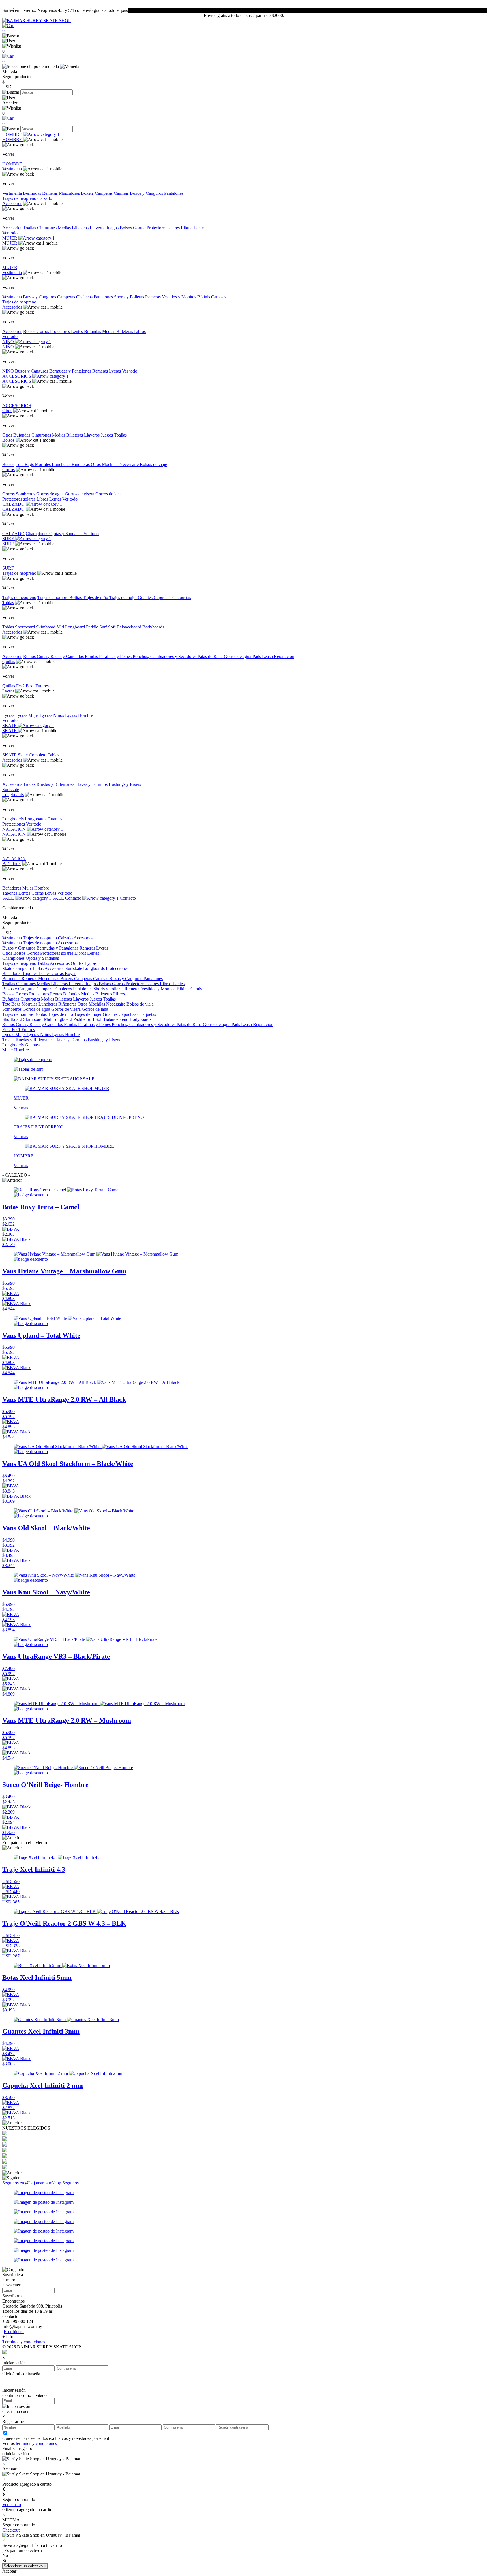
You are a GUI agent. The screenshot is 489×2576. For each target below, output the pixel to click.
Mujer (28, 888)
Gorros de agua (51, 494)
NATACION (15, 829)
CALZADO (14, 504)
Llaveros (98, 228)
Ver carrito (12, 2505)
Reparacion (284, 656)
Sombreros (26, 494)
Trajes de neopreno (20, 198)
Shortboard (25, 627)
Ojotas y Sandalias (66, 534)
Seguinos (70, 2183)
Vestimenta (12, 169)
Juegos (113, 228)
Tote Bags (25, 464)
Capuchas (163, 597)
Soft (112, 627)
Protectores (61, 331)
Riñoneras (81, 464)
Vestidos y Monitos (180, 297)
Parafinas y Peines (116, 656)
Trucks (30, 784)
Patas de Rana (211, 656)
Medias (65, 228)
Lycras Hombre (79, 715)
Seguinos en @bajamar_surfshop (32, 2183)
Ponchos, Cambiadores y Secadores (165, 656)
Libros (187, 228)
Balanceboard (129, 627)
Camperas (104, 193)
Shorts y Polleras (130, 297)
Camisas (122, 193)
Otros (7, 411)
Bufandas (93, 331)
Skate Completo (33, 755)
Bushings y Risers (125, 784)
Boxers (88, 193)
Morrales (43, 464)
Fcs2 (21, 686)
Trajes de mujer (124, 597)
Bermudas (33, 193)
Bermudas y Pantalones (71, 371)
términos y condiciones (36, 2443)
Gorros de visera (80, 494)
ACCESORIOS (17, 376)
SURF (9, 539)
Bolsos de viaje (153, 464)
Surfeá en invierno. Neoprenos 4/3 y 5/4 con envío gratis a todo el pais (65, 10)
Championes (37, 534)
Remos (30, 656)
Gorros (140, 228)
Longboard (76, 627)
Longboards (13, 795)
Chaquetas (182, 597)
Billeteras (81, 228)
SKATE (10, 725)
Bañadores (12, 864)
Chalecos (85, 297)
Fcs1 (31, 686)
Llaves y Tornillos (92, 784)
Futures (42, 686)
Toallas (30, 228)
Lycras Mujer (28, 715)
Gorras (38, 893)
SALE (9, 898)
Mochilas (111, 464)
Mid (61, 627)
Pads (257, 656)
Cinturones (47, 228)
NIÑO (9, 342)
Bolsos (126, 228)
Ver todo (10, 233)
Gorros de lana (109, 494)
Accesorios (12, 203)
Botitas (76, 597)
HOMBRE (13, 134)
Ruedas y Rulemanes (56, 784)
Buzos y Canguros (147, 193)
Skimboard (46, 627)
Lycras (115, 371)
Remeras (51, 193)
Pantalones (174, 193)
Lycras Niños (53, 715)
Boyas (51, 893)
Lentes (200, 228)
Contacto (74, 898)
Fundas (92, 656)
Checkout (11, 2530)
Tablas (8, 603)
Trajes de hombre (53, 597)
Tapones (10, 893)
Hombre (42, 888)
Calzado (45, 198)
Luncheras (62, 464)
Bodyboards (153, 627)
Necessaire (130, 464)
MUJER (10, 238)
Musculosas (70, 193)
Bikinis (204, 297)
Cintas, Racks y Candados (61, 656)
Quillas (9, 661)
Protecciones (14, 824)
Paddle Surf (97, 627)
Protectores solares (164, 228)
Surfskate (11, 789)
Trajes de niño (96, 597)
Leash (268, 656)
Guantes (146, 597)
